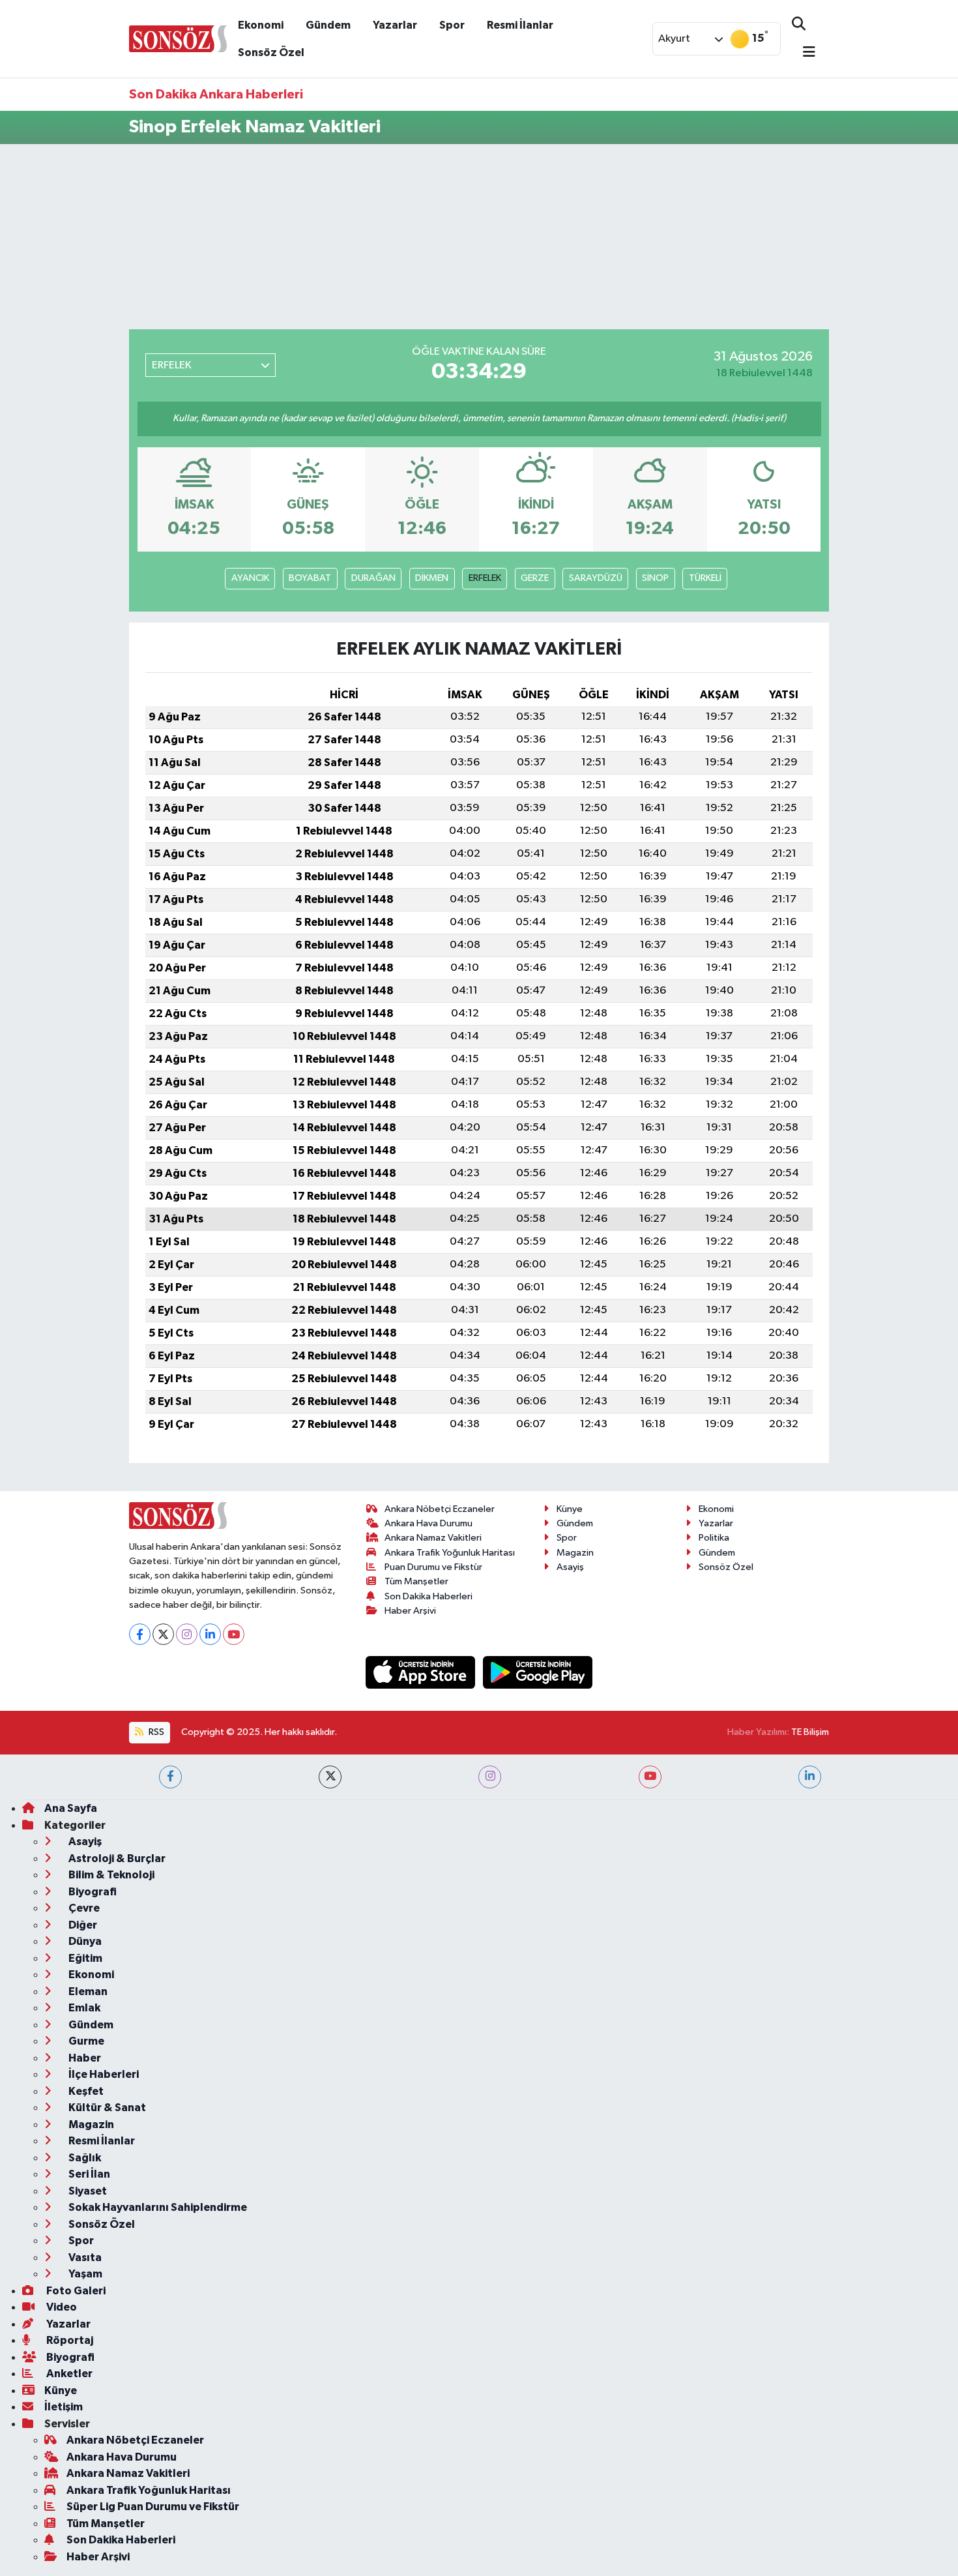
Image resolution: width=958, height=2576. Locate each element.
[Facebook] (140, 1634)
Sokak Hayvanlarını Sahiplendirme (157, 2207)
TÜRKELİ (705, 578)
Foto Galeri (75, 2291)
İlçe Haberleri (103, 2074)
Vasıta (84, 2258)
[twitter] (330, 1777)
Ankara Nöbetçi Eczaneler (440, 1509)
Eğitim (84, 1958)
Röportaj (69, 2340)
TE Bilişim (810, 1732)
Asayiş (570, 1567)
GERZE (535, 578)
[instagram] (490, 1777)
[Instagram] (187, 1634)
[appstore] (422, 1672)
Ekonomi (261, 25)
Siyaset (87, 2191)
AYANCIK (250, 578)
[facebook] (170, 1777)
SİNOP (655, 578)
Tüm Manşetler (416, 1581)
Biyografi (92, 1892)
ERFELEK (485, 578)
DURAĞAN (373, 578)
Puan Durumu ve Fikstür (433, 1567)
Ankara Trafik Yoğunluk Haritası (450, 1553)
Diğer (82, 1925)
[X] (163, 1634)
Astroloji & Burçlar (116, 1858)
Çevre (83, 1908)
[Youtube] (234, 1634)
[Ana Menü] (804, 53)
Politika (714, 1538)
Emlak (83, 2008)
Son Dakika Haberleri (428, 1596)
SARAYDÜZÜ (596, 578)
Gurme (85, 2041)
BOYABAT (310, 578)
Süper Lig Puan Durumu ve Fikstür (153, 2507)
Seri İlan (88, 2174)
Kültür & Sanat (106, 2108)
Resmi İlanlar (520, 25)
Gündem (328, 25)
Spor (452, 25)
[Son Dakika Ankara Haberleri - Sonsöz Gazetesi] (178, 38)
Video (61, 2307)
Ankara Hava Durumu (428, 1523)
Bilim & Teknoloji (110, 1875)
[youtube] (650, 1777)
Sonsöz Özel (271, 52)
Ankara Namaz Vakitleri (433, 1538)
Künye (570, 1509)
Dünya (84, 1941)
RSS (155, 1732)
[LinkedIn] (210, 1634)
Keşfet (85, 2091)
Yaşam (84, 2274)
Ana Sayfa (71, 1808)
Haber (84, 2058)
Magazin (575, 1553)
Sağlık (84, 2158)
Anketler (68, 2374)
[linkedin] (810, 1777)
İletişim (64, 2407)
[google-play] (538, 1672)
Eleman (87, 1991)
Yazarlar (395, 25)
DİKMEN (432, 578)
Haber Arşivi (410, 1611)
